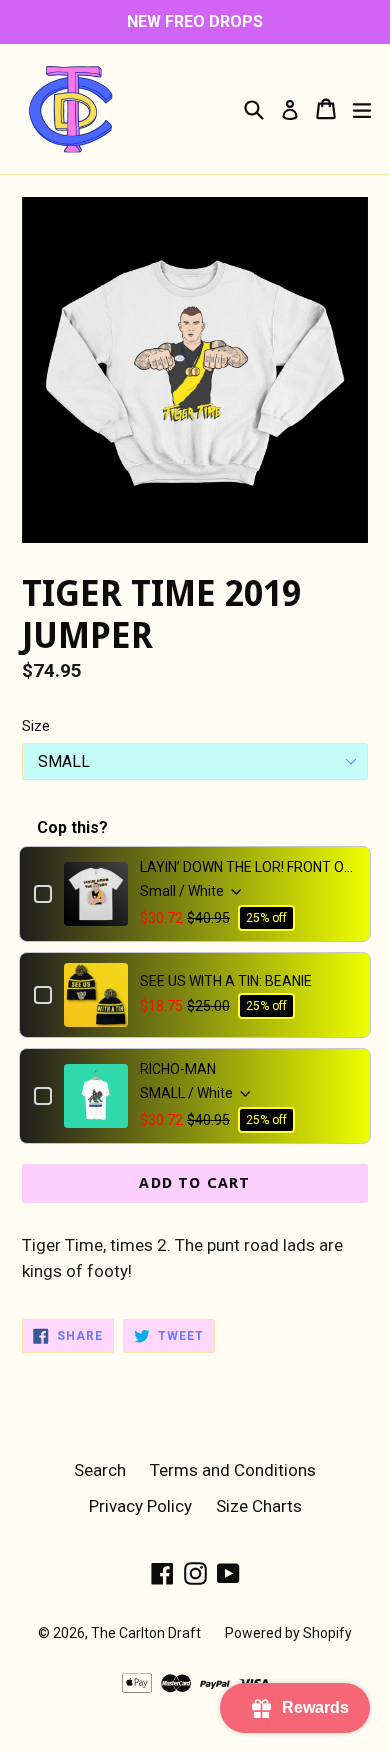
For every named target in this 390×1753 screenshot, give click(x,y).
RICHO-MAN (178, 1069)
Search (100, 1470)
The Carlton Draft (146, 1633)
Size (36, 726)
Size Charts (259, 1506)
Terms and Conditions (233, 1470)
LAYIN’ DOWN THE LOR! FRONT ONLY (248, 867)
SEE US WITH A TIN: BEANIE (226, 981)
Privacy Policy (140, 1506)
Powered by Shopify (288, 1633)
